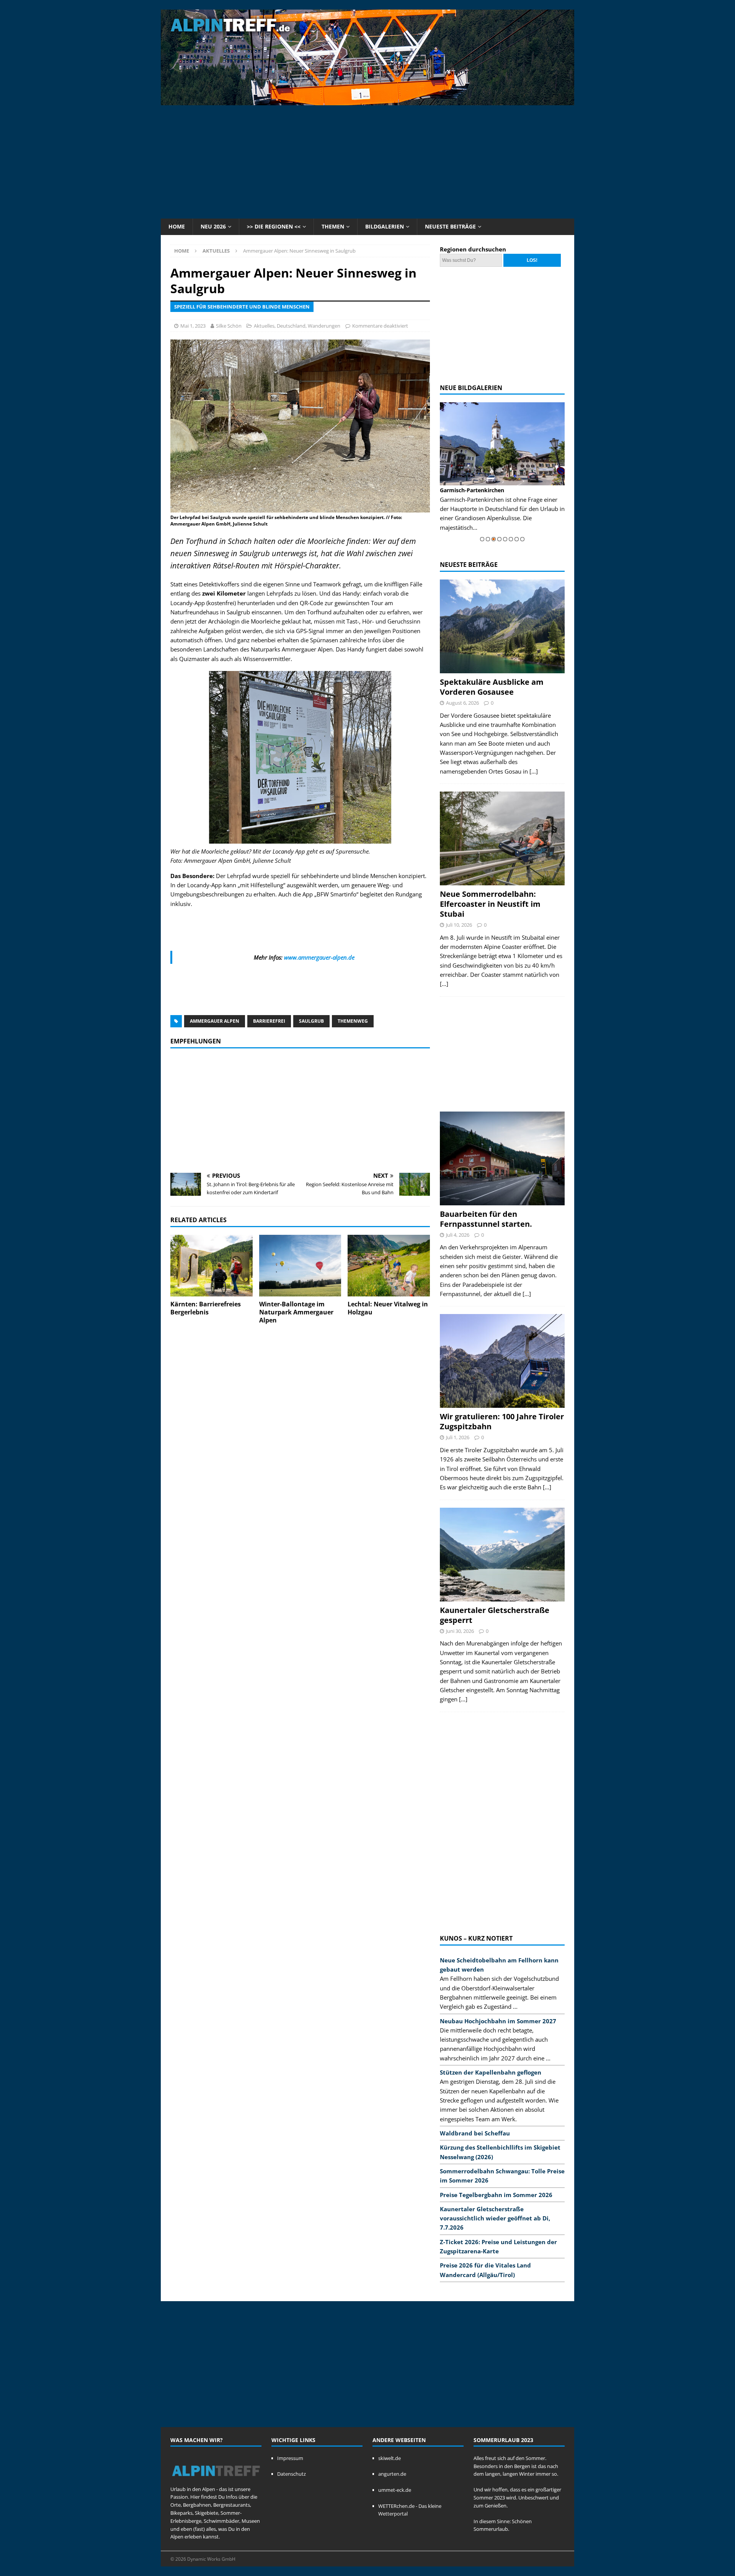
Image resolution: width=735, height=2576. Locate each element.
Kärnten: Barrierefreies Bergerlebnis (206, 1308)
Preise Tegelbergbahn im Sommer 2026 (496, 2195)
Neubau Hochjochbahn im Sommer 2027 (498, 2021)
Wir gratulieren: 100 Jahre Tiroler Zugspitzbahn (502, 1421)
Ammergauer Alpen (215, 1021)
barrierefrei (269, 1021)
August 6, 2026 (462, 703)
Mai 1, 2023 (193, 326)
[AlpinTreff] (367, 101)
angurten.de (392, 2474)
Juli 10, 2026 (459, 925)
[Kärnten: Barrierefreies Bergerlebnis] (212, 1266)
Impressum (290, 2458)
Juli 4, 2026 (458, 1235)
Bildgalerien (385, 226)
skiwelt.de (390, 2458)
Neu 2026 (213, 226)
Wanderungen (324, 326)
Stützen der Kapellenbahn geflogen (491, 2072)
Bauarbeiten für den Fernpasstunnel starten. (486, 1219)
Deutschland (291, 326)
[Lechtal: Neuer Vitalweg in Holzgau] (389, 1266)
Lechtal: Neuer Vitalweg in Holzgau (388, 1308)
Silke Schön (229, 326)
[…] (534, 771)
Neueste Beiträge (450, 226)
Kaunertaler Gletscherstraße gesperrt (495, 1615)
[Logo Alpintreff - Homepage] (216, 2481)
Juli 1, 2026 (458, 1437)
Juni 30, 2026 (460, 1631)
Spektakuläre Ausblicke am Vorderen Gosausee (492, 687)
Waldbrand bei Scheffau (475, 2133)
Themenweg (353, 1021)
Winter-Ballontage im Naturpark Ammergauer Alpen (296, 1312)
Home (177, 226)
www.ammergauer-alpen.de (319, 957)
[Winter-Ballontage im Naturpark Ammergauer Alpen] (300, 1266)
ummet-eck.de (395, 2490)
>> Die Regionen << (274, 226)
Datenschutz (292, 2474)
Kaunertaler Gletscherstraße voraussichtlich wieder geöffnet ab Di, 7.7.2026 (495, 2218)
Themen (333, 226)
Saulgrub (311, 1021)
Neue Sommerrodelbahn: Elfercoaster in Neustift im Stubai (490, 904)
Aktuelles (264, 326)
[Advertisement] (367, 161)
